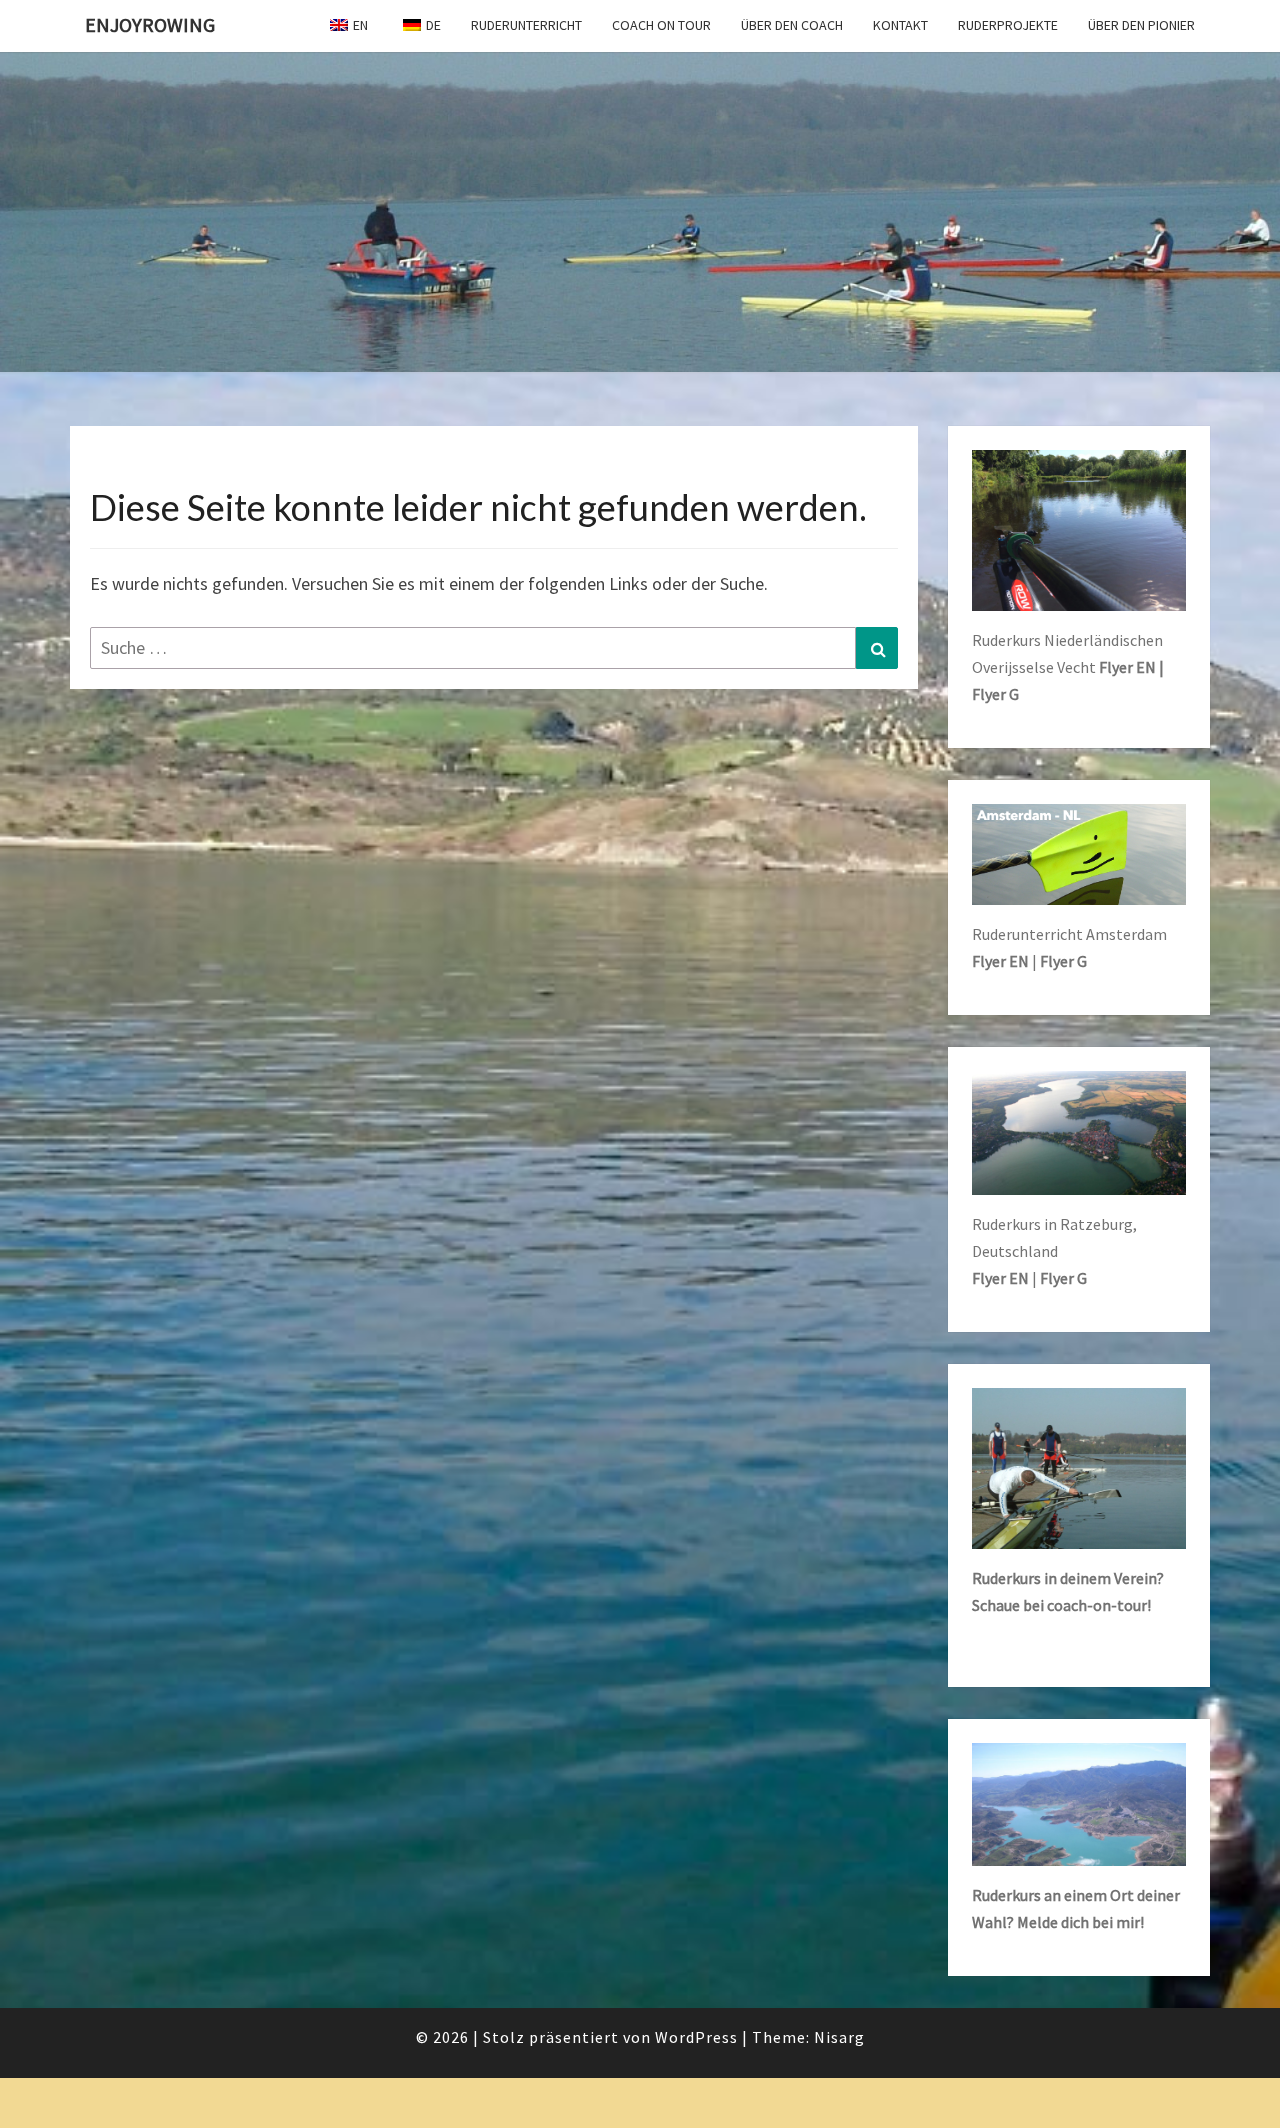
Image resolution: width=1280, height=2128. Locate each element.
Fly (1109, 667)
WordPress (696, 2037)
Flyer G (1063, 961)
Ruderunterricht (526, 25)
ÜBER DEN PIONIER (1141, 25)
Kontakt (900, 25)
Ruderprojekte (1008, 25)
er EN (1137, 667)
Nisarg (839, 2037)
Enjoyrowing (150, 24)
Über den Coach (792, 25)
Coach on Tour (661, 25)
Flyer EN (1000, 961)
